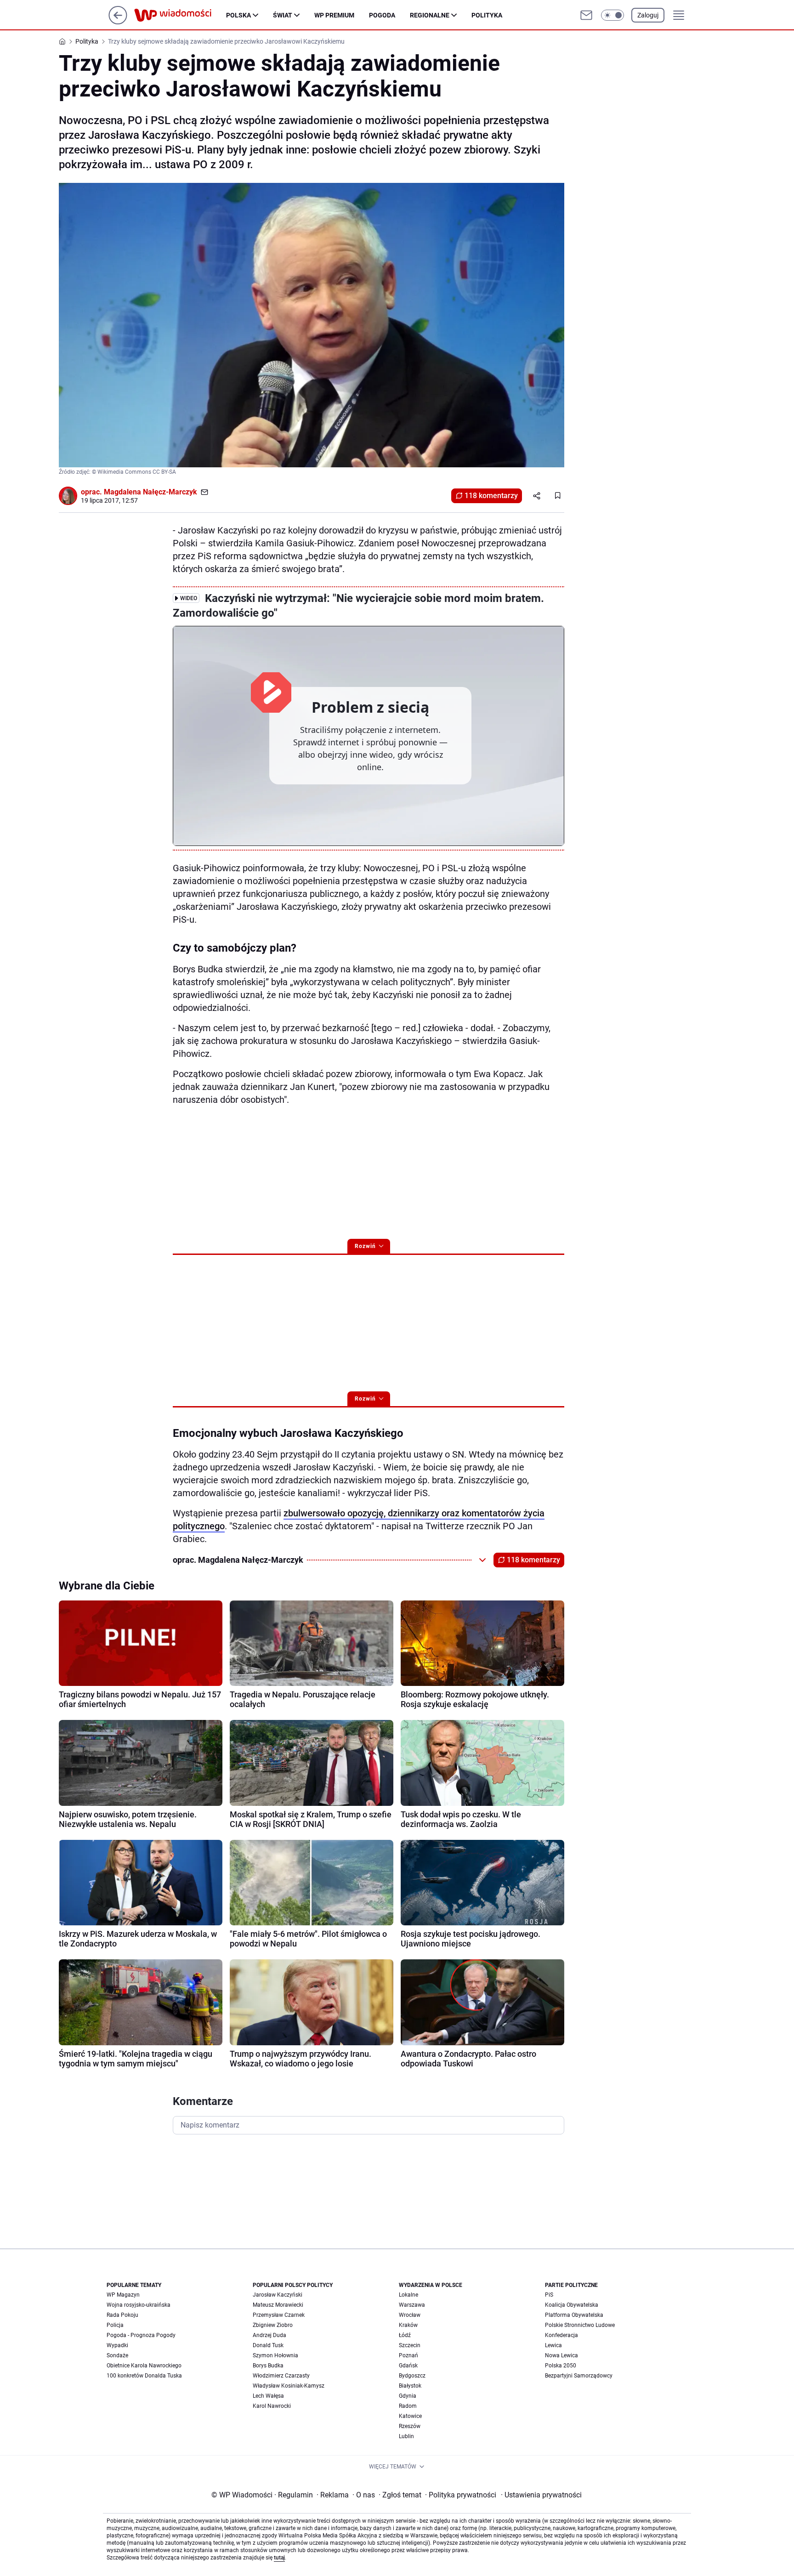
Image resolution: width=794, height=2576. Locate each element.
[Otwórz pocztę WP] (586, 15)
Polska (238, 15)
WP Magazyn (123, 2295)
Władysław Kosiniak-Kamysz (289, 2386)
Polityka (487, 15)
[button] (613, 15)
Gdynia (408, 2396)
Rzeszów (410, 2426)
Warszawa (412, 2305)
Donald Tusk (268, 2345)
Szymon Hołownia (275, 2355)
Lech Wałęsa (268, 2396)
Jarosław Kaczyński (278, 2295)
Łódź (405, 2335)
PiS (549, 2295)
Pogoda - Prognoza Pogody (141, 2335)
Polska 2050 (561, 2366)
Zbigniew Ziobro (273, 2325)
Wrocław (410, 2315)
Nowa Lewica (561, 2355)
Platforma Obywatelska (574, 2315)
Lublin (406, 2436)
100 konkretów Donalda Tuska (144, 2376)
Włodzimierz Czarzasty (281, 2376)
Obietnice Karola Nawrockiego (144, 2366)
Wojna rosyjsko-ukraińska (139, 2305)
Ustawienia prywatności (541, 2495)
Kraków (408, 2325)
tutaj (279, 2558)
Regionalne (430, 15)
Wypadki (117, 2345)
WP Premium (334, 15)
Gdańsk (408, 2366)
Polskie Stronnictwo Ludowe (580, 2325)
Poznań (408, 2355)
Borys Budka (268, 2366)
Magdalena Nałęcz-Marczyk (150, 492)
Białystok (410, 2386)
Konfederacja (561, 2335)
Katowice (410, 2416)
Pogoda (382, 15)
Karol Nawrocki (272, 2406)
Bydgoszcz (412, 2376)
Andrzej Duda (269, 2335)
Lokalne (408, 2295)
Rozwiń (365, 1246)
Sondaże (117, 2355)
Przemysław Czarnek (279, 2315)
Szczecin (410, 2345)
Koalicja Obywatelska (572, 2305)
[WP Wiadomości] (180, 15)
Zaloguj (648, 15)
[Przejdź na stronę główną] (118, 22)
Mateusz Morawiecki (278, 2305)
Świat (283, 15)
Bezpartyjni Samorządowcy (579, 2376)
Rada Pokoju (122, 2315)
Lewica (553, 2345)
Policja (115, 2325)
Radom (408, 2406)
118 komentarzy (491, 496)
